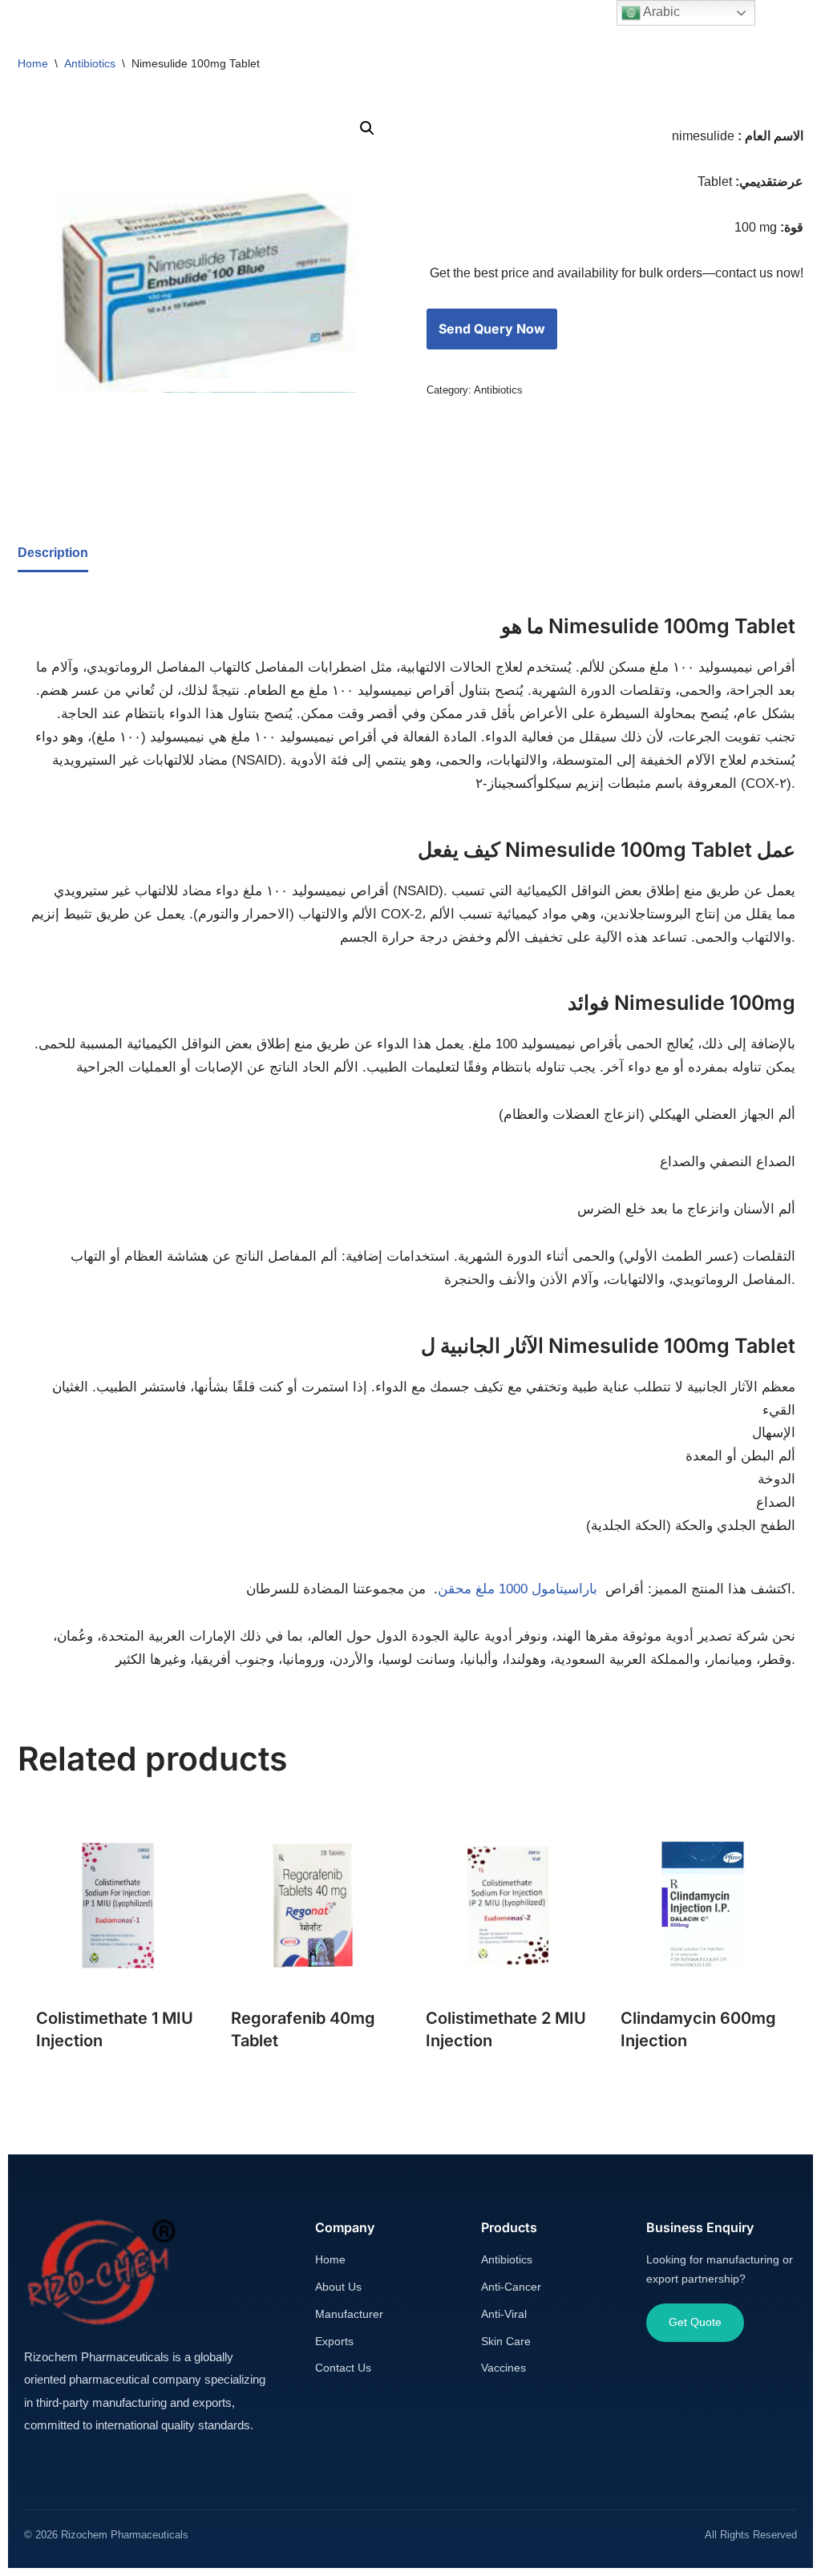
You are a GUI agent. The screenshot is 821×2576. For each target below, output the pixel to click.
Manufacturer (349, 2314)
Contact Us (343, 2368)
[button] (367, 128)
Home (33, 63)
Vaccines (504, 2368)
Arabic (660, 12)
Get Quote (695, 2322)
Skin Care (506, 2341)
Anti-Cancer (511, 2287)
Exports (334, 2341)
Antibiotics (90, 63)
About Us (338, 2287)
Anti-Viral (504, 2314)
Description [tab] (53, 553)
